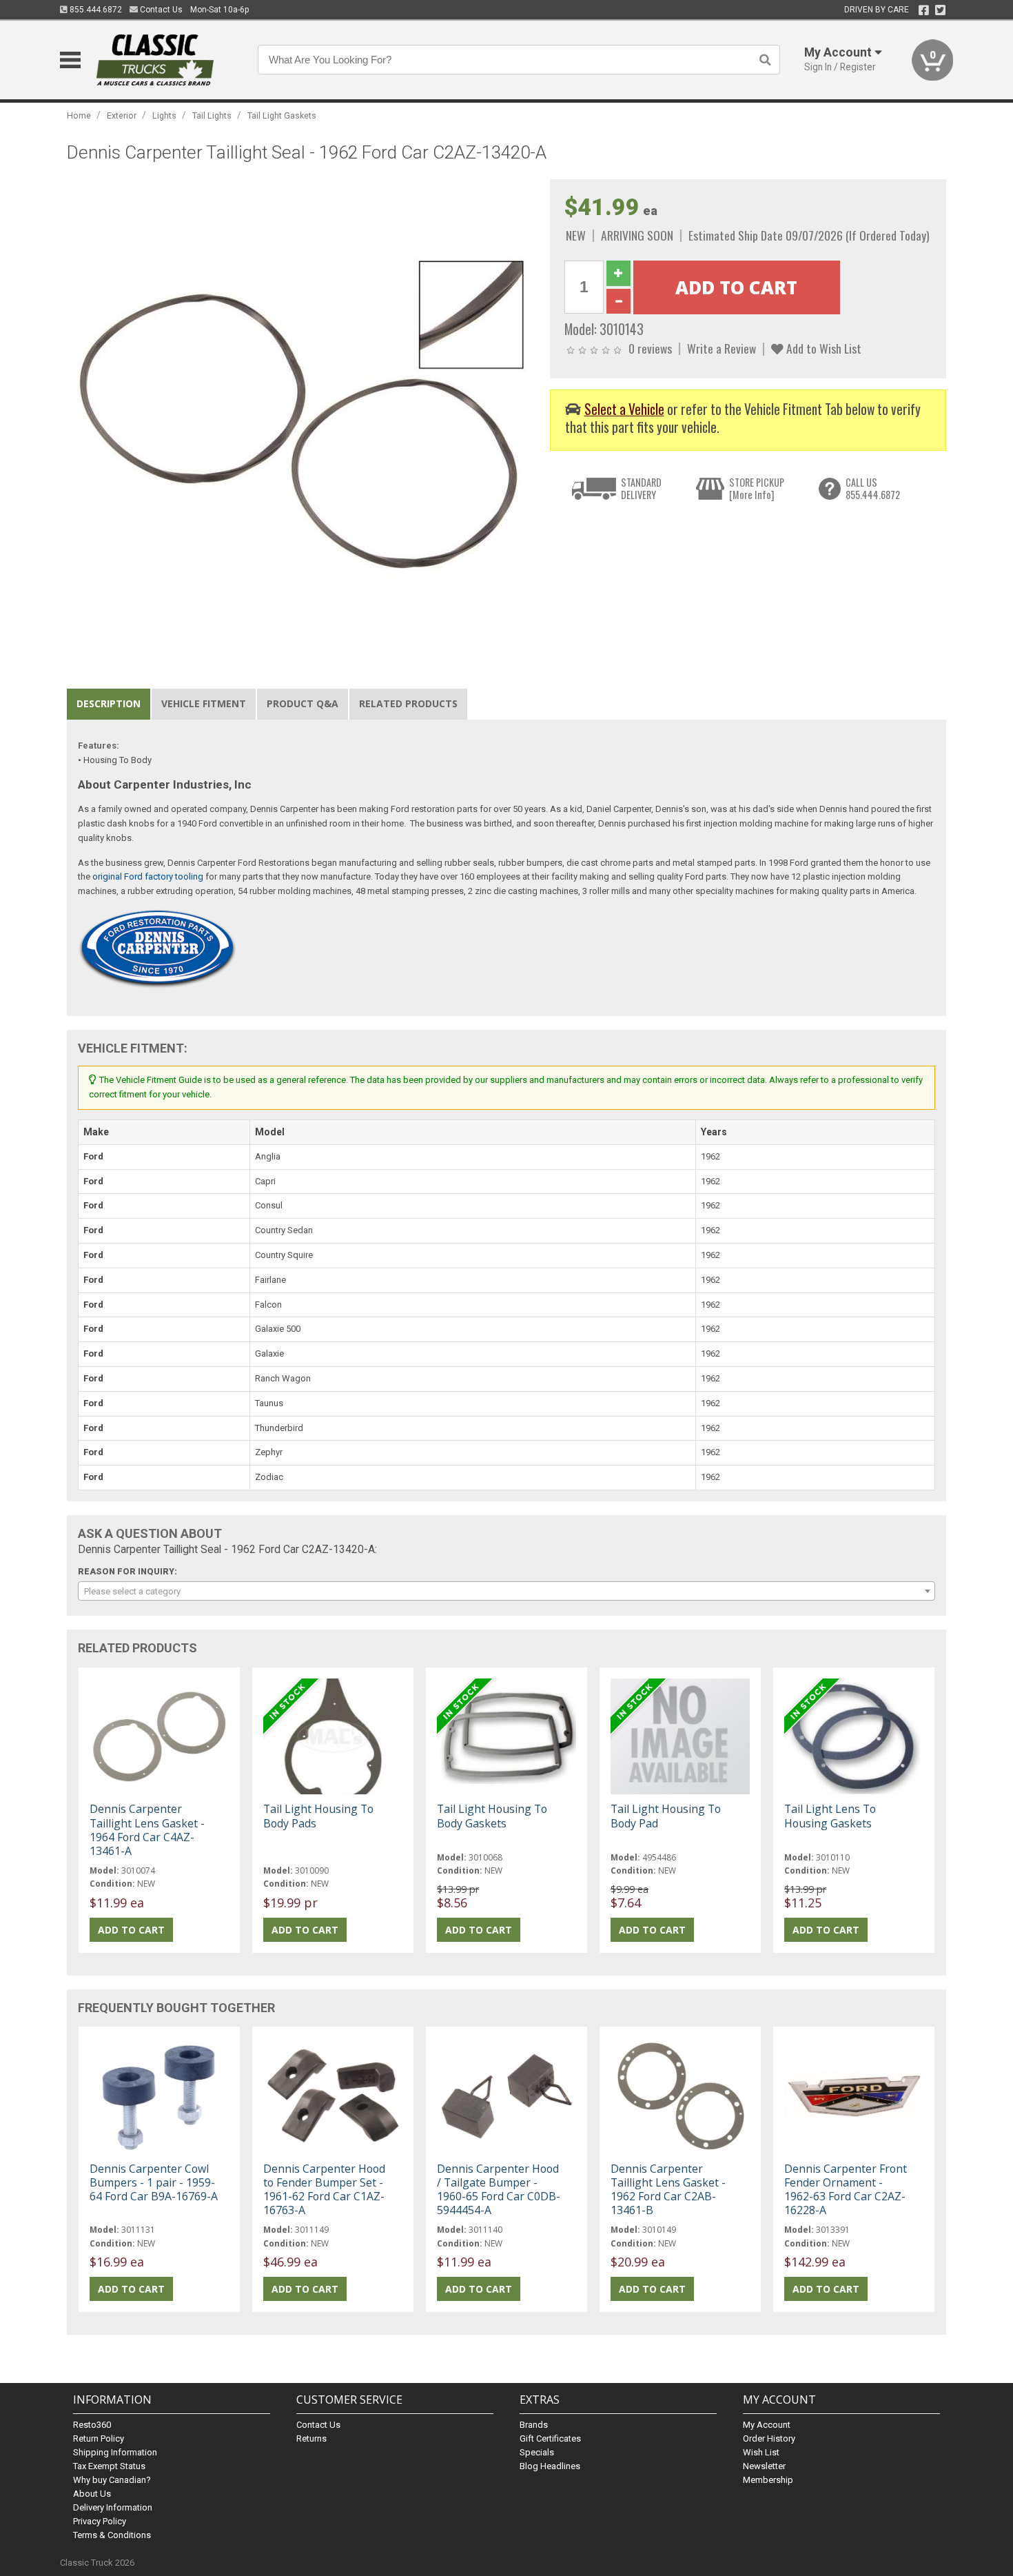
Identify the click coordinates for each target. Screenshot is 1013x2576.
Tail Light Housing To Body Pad (666, 1816)
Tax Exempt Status (109, 2466)
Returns (311, 2438)
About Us (92, 2494)
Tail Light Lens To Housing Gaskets (830, 1816)
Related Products (408, 703)
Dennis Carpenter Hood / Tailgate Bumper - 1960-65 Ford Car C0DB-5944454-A (499, 2190)
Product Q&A (303, 703)
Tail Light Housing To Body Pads (318, 1816)
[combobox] (506, 1591)
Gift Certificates (550, 2438)
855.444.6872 (95, 10)
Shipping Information (115, 2452)
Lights (164, 115)
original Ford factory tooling (148, 876)
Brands (534, 2425)
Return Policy (99, 2438)
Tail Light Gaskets (282, 115)
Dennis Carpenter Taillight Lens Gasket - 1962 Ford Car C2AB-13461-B (668, 2190)
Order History (769, 2438)
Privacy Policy (100, 2521)
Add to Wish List (822, 348)
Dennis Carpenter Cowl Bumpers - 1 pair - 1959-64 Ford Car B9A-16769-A (154, 2182)
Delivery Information (113, 2507)
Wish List (761, 2452)
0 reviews (650, 348)
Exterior (122, 115)
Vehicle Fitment (204, 703)
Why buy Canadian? (112, 2480)
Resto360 (92, 2425)
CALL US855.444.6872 (873, 488)
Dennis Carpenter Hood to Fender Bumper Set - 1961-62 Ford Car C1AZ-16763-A (324, 2190)
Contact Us (160, 10)
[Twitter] (940, 10)
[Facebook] (924, 10)
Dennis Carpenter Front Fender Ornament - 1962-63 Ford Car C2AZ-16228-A (846, 2190)
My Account (767, 2425)
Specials (537, 2452)
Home (79, 115)
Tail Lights (212, 115)
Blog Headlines (550, 2466)
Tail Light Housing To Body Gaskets (492, 1816)
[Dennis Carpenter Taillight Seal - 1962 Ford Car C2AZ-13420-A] (301, 413)
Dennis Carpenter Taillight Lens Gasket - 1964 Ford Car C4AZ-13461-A (147, 1830)
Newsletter (764, 2466)
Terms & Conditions (112, 2535)
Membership (768, 2480)
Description (109, 703)
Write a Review (722, 348)
